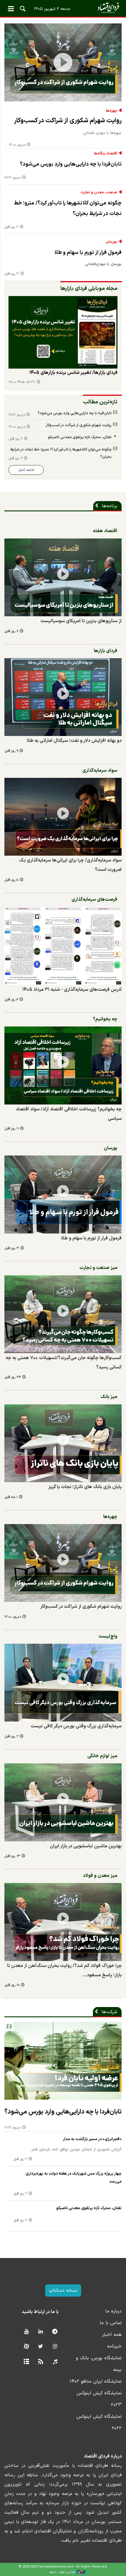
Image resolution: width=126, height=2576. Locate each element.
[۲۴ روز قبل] (63, 1314)
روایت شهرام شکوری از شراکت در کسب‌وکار (68, 121)
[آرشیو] (26, 2362)
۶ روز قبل (11, 1000)
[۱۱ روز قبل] (63, 1066)
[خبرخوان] (41, 2362)
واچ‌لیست (108, 1636)
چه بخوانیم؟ (105, 1019)
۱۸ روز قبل (12, 1985)
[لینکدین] (41, 2332)
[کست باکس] (55, 2362)
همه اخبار (112, 2335)
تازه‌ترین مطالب (100, 402)
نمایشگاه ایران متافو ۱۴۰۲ (96, 2381)
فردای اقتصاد (63, 8)
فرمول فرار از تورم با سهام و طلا (88, 253)
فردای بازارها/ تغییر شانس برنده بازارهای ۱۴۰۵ (73, 373)
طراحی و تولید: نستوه (62, 2572)
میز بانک (109, 1397)
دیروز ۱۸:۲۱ (13, 178)
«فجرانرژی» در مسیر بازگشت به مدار (92, 2139)
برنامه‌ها (109, 506)
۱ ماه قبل (11, 1497)
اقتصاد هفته (105, 531)
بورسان (111, 242)
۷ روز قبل (11, 631)
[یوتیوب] (26, 2332)
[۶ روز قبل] (63, 946)
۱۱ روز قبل (12, 1129)
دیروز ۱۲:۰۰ (17, 145)
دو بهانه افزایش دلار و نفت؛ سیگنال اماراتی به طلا (74, 741)
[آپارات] (26, 2347)
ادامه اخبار (26, 470)
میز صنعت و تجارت (98, 1268)
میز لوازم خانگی (102, 1756)
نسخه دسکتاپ (63, 2290)
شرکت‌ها (109, 2012)
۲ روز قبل (11, 227)
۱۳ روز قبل (12, 1856)
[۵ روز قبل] (63, 817)
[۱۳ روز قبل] (63, 1802)
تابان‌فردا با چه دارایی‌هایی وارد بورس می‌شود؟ (71, 164)
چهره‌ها (112, 111)
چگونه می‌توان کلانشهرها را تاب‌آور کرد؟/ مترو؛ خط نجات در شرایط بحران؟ (68, 208)
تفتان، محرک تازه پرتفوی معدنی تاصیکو (80, 437)
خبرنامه (114, 2346)
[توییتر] (41, 2347)
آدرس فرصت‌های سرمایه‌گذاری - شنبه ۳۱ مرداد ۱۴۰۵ (72, 990)
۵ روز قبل (11, 880)
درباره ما (113, 2311)
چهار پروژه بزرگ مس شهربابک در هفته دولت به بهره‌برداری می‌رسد (74, 2178)
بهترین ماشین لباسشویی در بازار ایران (86, 1846)
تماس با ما (111, 2323)
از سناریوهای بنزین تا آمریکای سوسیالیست (81, 621)
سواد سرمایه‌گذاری (100, 771)
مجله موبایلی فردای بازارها (89, 289)
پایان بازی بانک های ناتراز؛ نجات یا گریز (85, 1487)
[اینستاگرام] (55, 2347)
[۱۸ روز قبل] (63, 1922)
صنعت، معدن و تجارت (99, 192)
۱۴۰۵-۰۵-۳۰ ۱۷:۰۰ (22, 382)
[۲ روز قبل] (63, 1683)
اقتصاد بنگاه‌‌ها (106, 154)
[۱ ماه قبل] (63, 1443)
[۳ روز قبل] (63, 1195)
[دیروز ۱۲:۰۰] (63, 62)
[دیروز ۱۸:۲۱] (63, 2061)
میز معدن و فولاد (100, 1876)
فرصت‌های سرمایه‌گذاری (94, 900)
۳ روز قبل (12, 274)
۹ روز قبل (11, 751)
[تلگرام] (55, 2332)
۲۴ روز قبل (13, 1377)
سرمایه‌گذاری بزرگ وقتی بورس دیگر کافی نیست (76, 1726)
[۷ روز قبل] (63, 332)
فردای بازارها (105, 651)
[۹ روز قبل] (63, 697)
